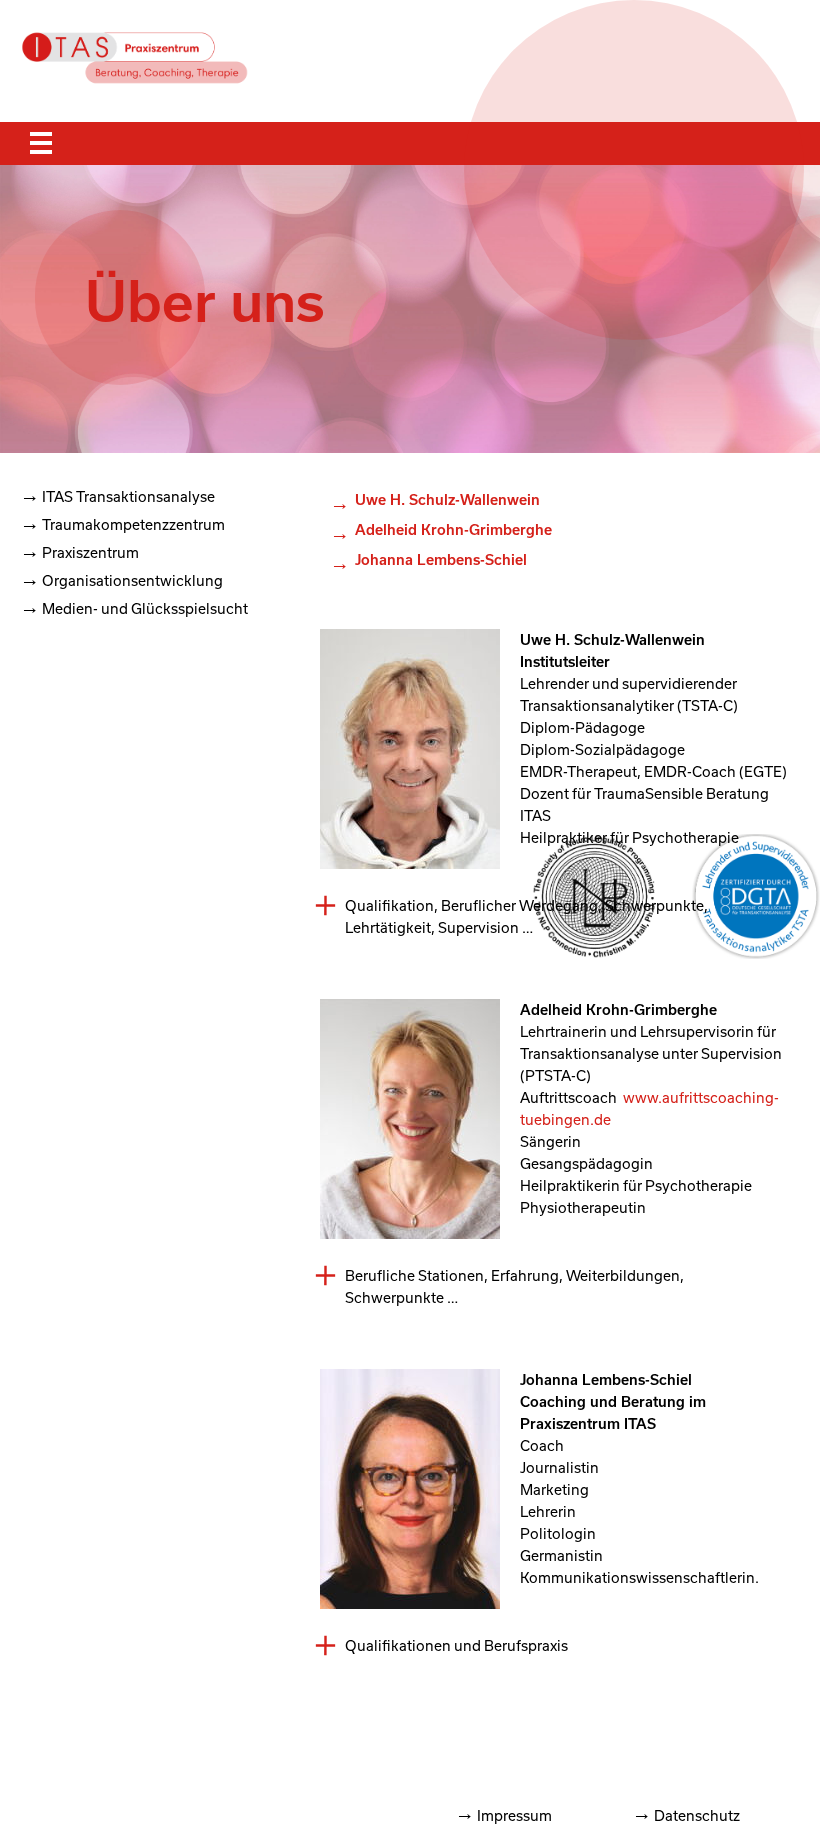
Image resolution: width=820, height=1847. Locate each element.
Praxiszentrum (90, 552)
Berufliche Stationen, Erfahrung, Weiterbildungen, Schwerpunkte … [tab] (514, 1286)
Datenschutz (697, 1815)
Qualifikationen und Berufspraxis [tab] (456, 1645)
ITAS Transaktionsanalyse (128, 496)
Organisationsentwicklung (132, 580)
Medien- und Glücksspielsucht (145, 608)
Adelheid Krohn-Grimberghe (453, 529)
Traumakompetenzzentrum (133, 524)
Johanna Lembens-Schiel (441, 559)
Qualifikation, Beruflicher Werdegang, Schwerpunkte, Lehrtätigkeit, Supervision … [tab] (526, 916)
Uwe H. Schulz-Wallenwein (447, 499)
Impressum (514, 1815)
